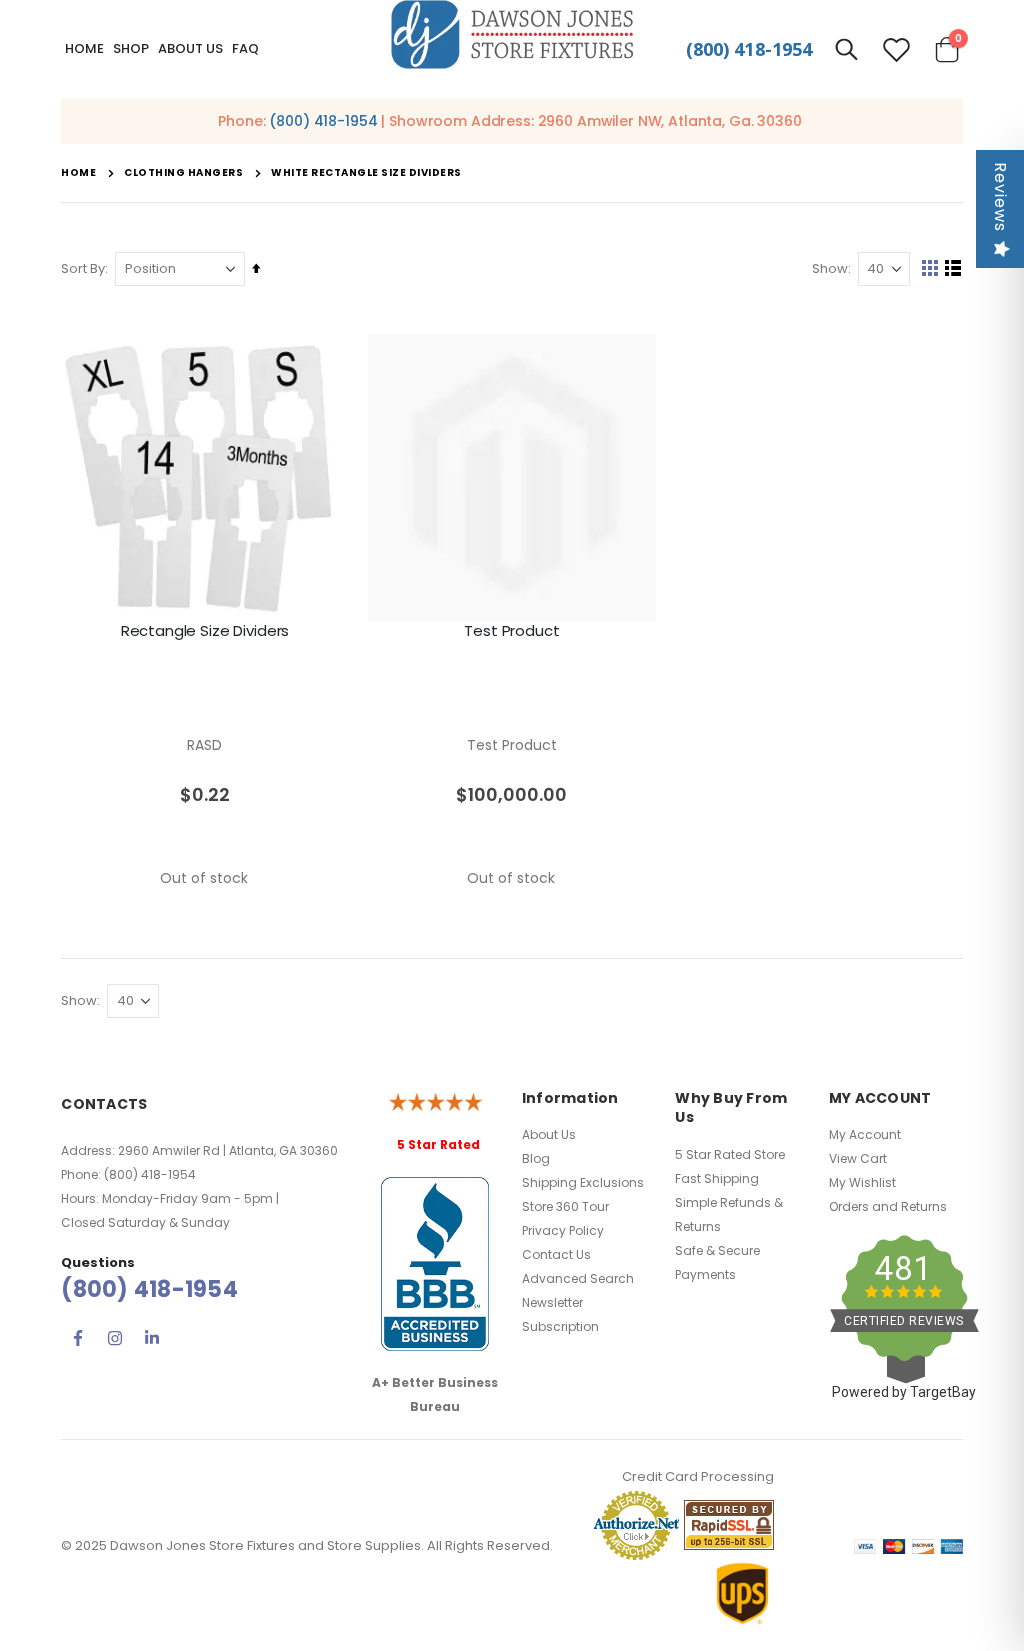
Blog (536, 1158)
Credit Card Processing (698, 1476)
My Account (865, 1134)
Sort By (83, 268)
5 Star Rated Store (730, 1154)
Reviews (1000, 197)
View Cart (858, 1158)
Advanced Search (578, 1278)
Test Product (511, 631)
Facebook (78, 1338)
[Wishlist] (896, 49)
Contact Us (556, 1254)
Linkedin (152, 1338)
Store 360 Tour (565, 1206)
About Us (549, 1134)
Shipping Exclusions (583, 1182)
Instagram (115, 1338)
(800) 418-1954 (749, 49)
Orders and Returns (888, 1206)
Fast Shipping (717, 1178)
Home (84, 48)
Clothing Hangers (183, 173)
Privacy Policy (563, 1230)
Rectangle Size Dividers (205, 631)
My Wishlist (862, 1182)
